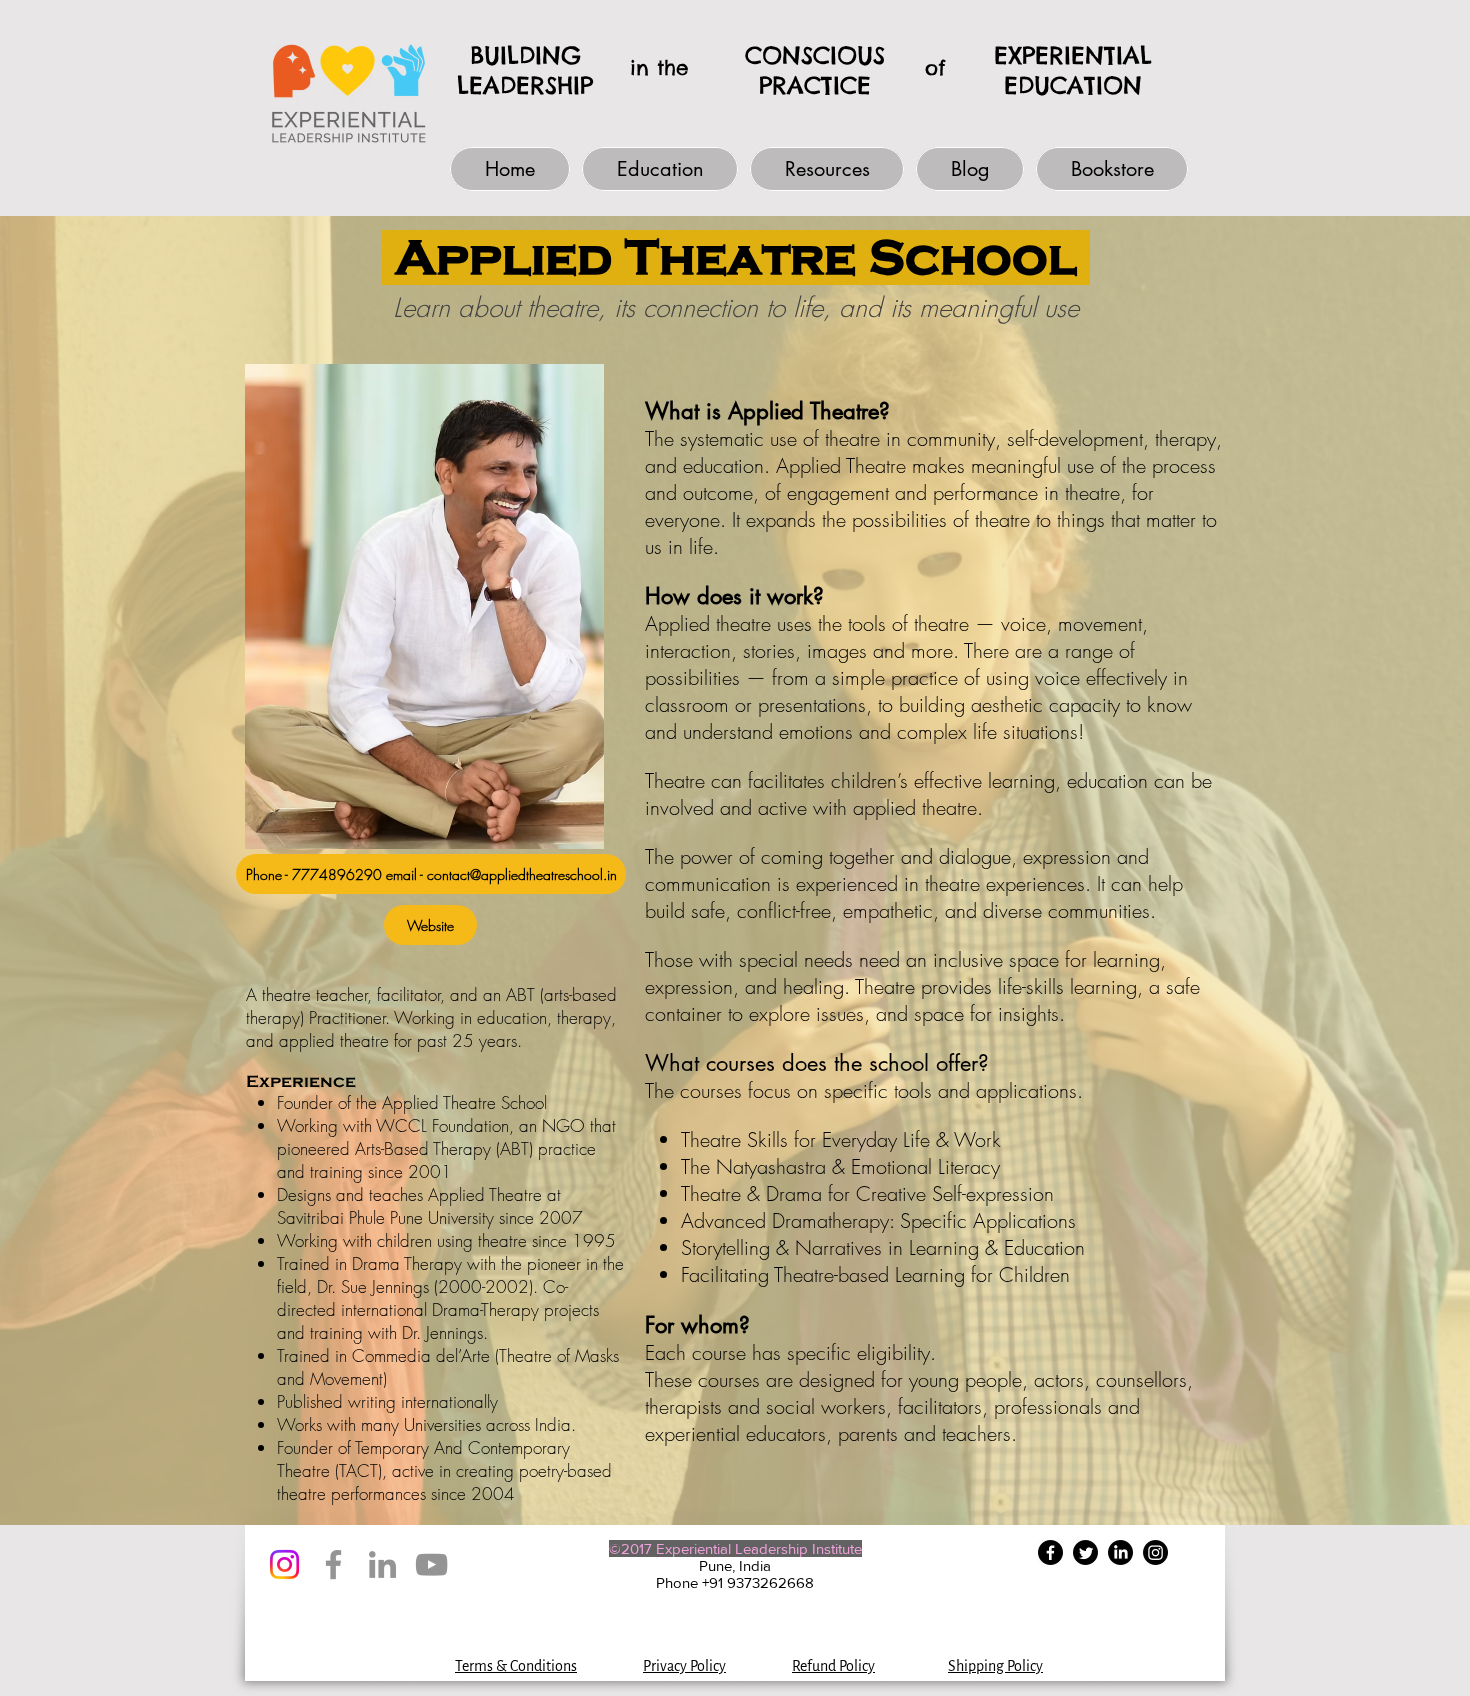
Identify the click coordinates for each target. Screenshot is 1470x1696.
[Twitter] (1085, 1552)
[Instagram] (284, 1564)
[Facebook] (333, 1564)
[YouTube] (431, 1564)
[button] (660, 169)
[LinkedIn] (382, 1564)
